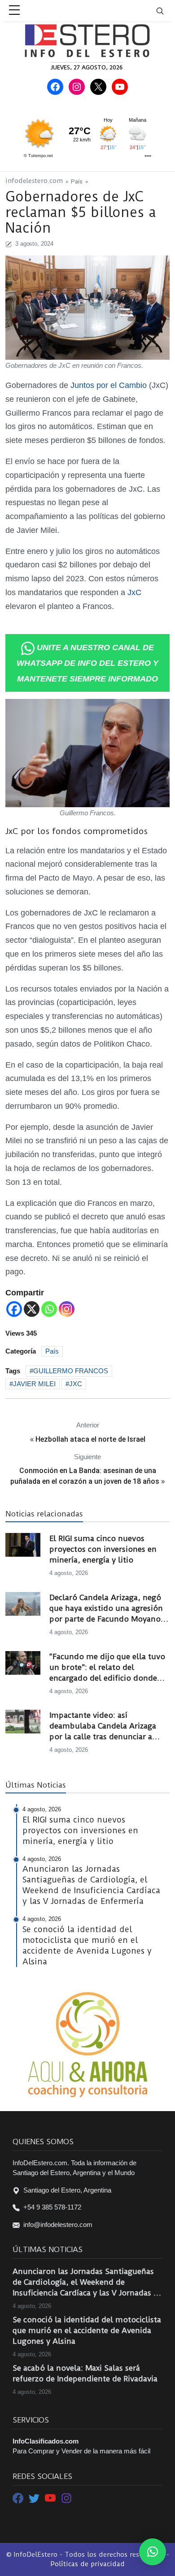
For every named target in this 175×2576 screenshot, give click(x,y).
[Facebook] (14, 1309)
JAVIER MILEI (34, 1384)
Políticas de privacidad (87, 2564)
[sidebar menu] (14, 11)
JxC (134, 592)
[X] (32, 1309)
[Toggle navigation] (166, 11)
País (77, 181)
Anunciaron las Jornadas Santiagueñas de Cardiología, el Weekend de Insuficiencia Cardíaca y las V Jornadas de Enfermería (87, 2282)
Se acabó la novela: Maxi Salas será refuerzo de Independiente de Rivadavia (85, 2373)
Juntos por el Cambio (109, 385)
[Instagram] (67, 1309)
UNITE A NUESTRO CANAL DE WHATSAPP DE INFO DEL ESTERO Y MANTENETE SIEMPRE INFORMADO (87, 663)
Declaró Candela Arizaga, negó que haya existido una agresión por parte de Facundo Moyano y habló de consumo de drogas (108, 1609)
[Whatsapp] (49, 1309)
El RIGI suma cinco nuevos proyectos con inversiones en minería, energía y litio (103, 1549)
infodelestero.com (34, 181)
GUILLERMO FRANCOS (71, 1371)
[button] (153, 2552)
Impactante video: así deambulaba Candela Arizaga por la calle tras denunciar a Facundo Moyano (103, 1726)
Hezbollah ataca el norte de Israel (90, 1439)
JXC (76, 1384)
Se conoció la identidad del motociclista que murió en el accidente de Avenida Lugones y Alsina (87, 2330)
